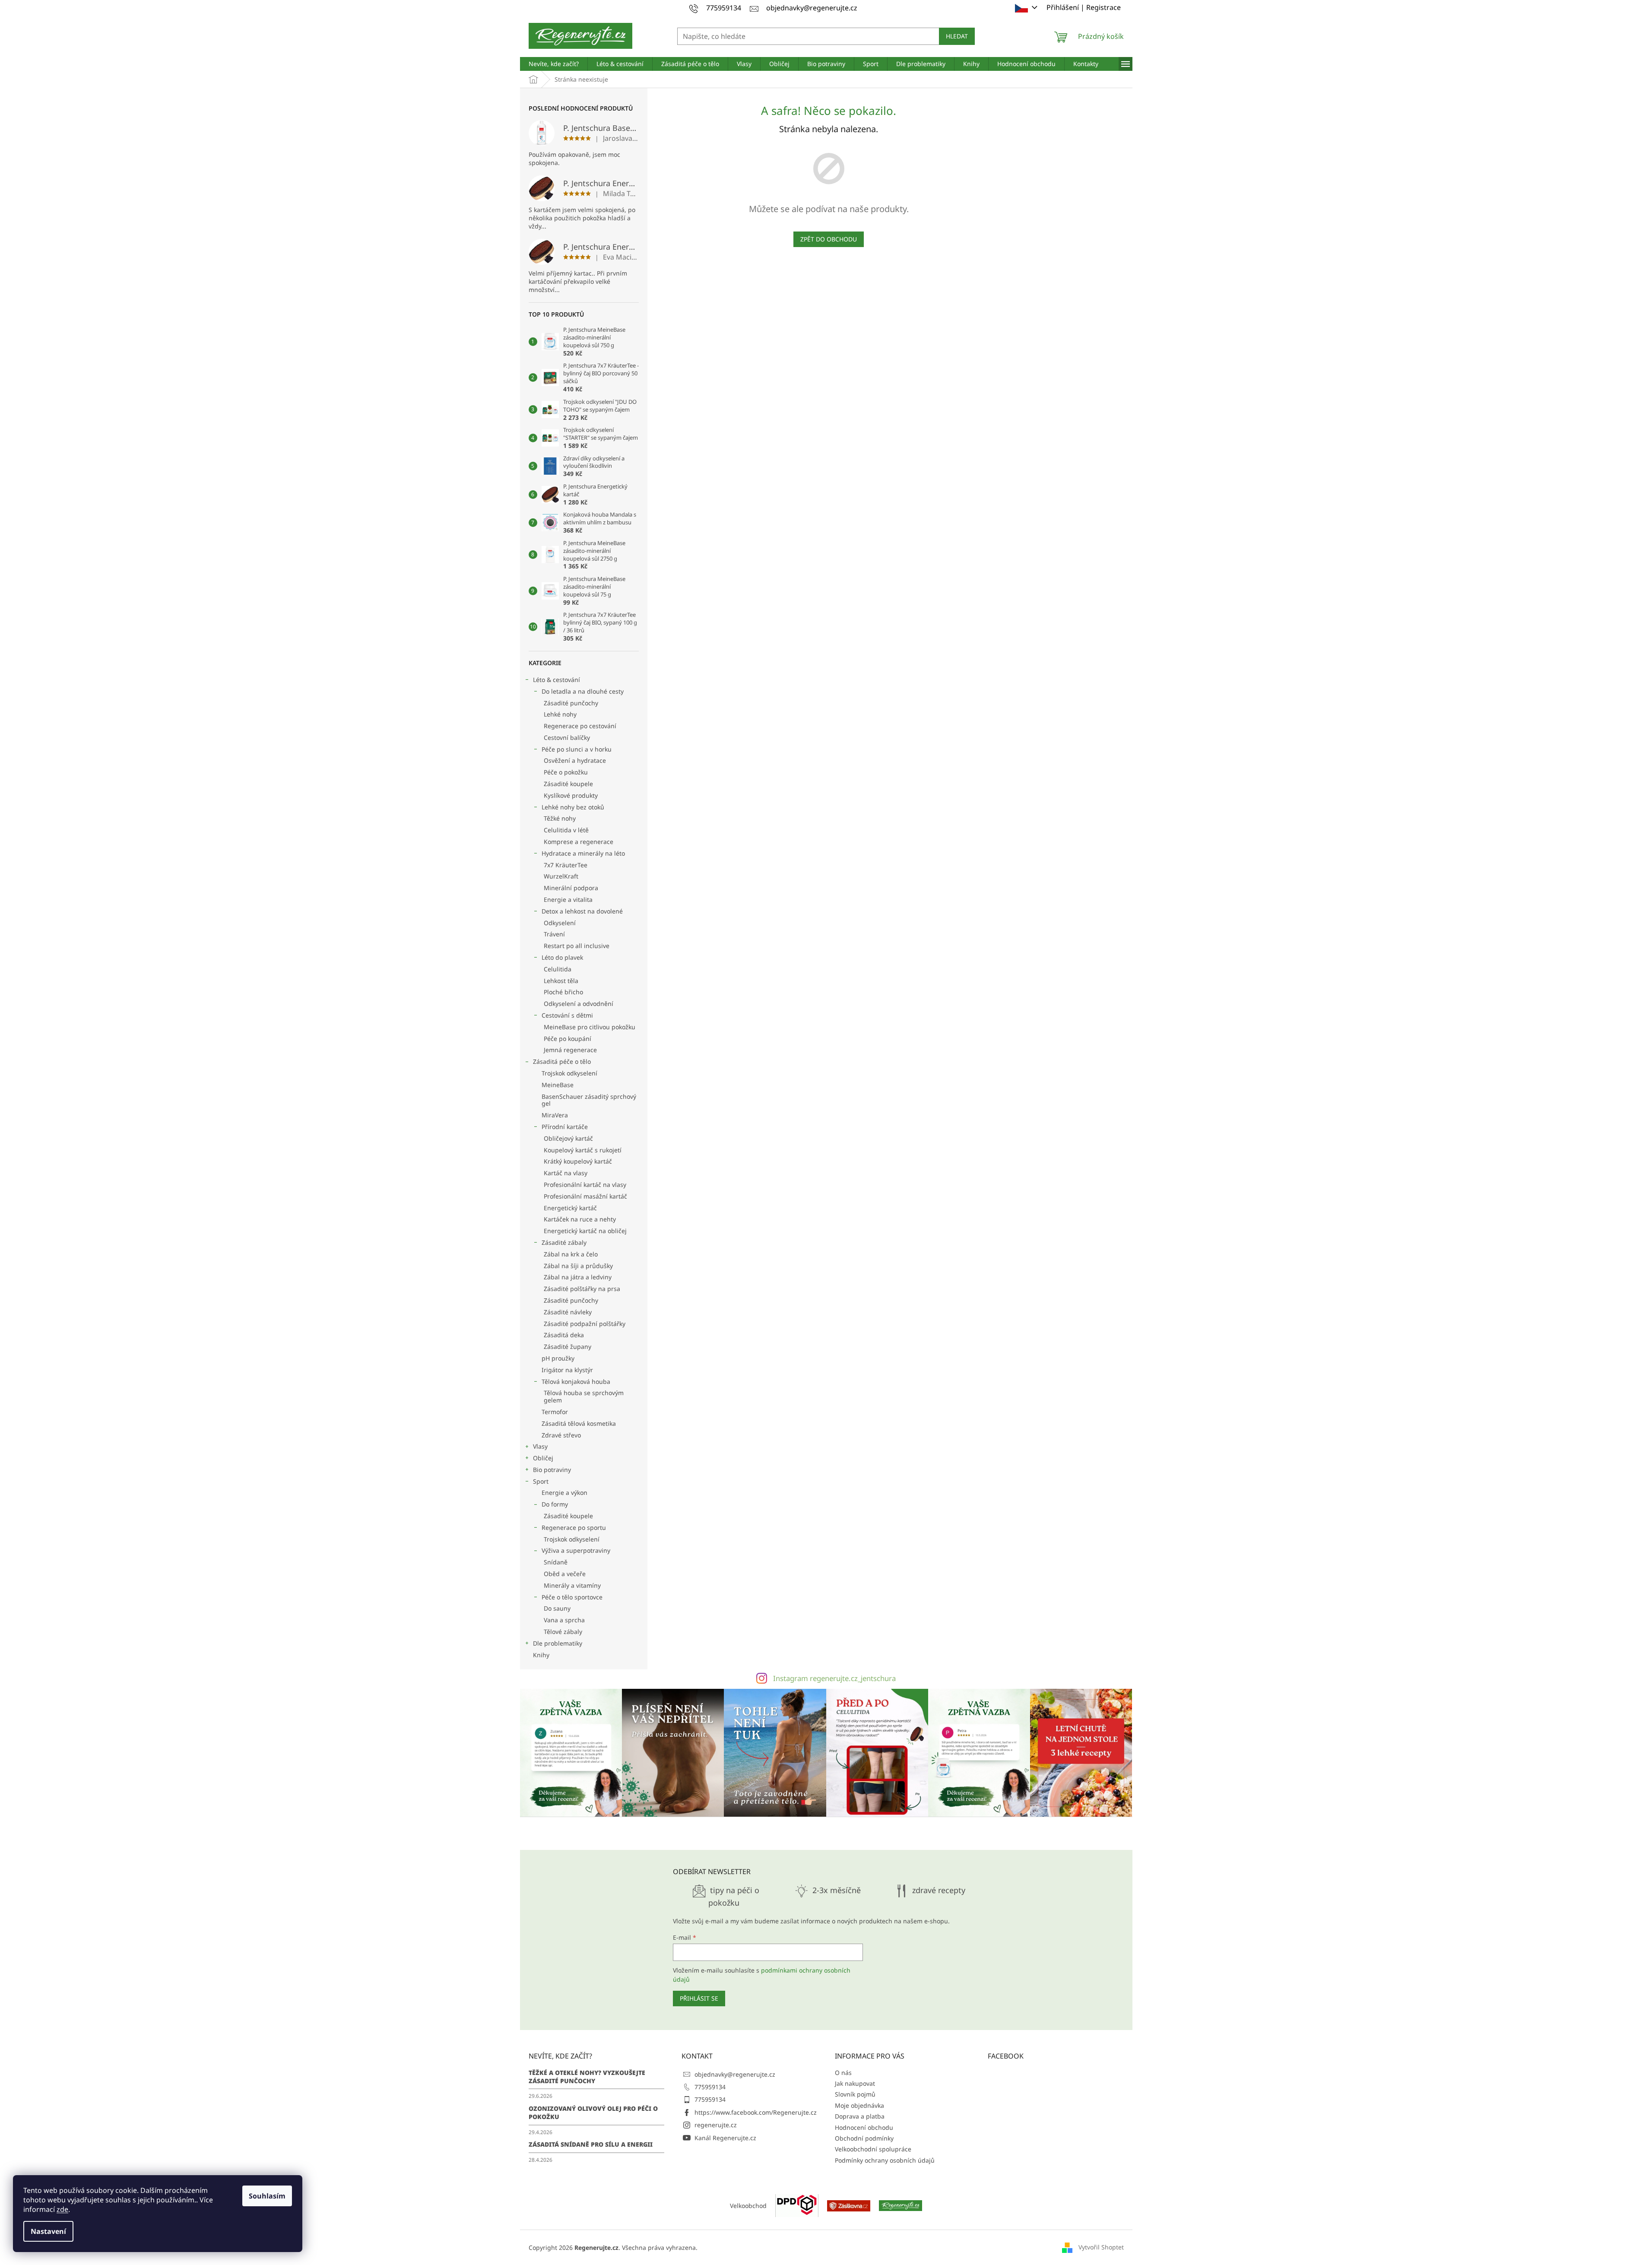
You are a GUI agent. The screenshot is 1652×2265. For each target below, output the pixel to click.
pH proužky (558, 1358)
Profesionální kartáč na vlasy (585, 1185)
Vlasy (540, 1446)
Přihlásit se (699, 1998)
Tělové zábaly (563, 1632)
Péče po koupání (568, 1039)
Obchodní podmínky (864, 2138)
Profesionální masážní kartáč (585, 1196)
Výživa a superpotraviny (576, 1550)
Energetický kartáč (570, 1208)
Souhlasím (267, 2196)
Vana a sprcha (564, 1620)
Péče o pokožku (566, 772)
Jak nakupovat (855, 2083)
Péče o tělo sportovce (572, 1597)
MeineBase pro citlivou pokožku (590, 1027)
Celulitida (558, 969)
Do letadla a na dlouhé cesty (583, 691)
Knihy (541, 1655)
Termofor (555, 1412)
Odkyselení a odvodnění (579, 1004)
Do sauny (557, 1608)
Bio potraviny (552, 1470)
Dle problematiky (558, 1643)
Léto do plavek (562, 957)
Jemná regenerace (570, 1050)
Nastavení (48, 2231)
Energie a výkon (564, 1493)
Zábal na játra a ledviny (578, 1277)
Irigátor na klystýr (567, 1370)
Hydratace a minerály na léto (583, 853)
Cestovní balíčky (567, 738)
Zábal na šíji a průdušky (578, 1266)
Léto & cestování (556, 680)
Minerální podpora (571, 888)
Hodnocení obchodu (864, 2127)
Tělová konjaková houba (576, 1382)
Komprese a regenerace (579, 842)
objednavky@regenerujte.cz (735, 2074)
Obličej (543, 1458)
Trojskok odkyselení (569, 1073)
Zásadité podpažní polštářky (585, 1324)
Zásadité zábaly (564, 1242)
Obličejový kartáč (568, 1138)
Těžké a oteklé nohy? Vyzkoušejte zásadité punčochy (587, 2077)
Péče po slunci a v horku (577, 749)
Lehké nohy (560, 714)
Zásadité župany (568, 1347)
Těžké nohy (560, 818)
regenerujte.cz (716, 2125)
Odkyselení (560, 923)
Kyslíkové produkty (571, 795)
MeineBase (558, 1085)
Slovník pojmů (855, 2094)
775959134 (710, 2087)
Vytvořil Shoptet (1101, 2247)
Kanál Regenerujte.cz (725, 2138)
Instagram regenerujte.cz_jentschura (834, 1678)
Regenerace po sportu (574, 1527)
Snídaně (556, 1562)
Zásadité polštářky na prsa (582, 1289)
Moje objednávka (859, 2105)
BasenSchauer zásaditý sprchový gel (589, 1100)
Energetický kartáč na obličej (585, 1231)
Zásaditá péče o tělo (562, 1061)
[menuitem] (554, 64)
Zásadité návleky (568, 1312)
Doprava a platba (860, 2116)
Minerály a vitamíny (572, 1585)
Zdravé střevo (561, 1435)
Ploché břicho (563, 992)
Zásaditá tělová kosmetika (579, 1423)
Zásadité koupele (568, 784)
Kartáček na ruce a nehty (580, 1219)
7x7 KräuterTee (566, 865)
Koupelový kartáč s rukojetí (583, 1150)
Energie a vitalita (568, 899)
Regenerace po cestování (580, 726)
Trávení (554, 934)
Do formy (555, 1504)
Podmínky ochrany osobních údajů (885, 2160)
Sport (541, 1481)
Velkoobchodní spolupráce (873, 2149)
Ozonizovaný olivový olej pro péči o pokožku (593, 2113)
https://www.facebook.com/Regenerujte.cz (756, 2112)
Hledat (957, 36)
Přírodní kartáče (565, 1127)
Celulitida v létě (566, 830)
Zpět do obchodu (829, 239)
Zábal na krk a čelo (571, 1254)
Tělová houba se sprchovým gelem (584, 1396)
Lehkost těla (561, 981)
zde (62, 2209)
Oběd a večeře (565, 1574)
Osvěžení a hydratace (575, 760)
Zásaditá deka (564, 1335)
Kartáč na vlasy (566, 1173)
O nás (843, 2073)
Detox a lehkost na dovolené (582, 911)
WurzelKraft (561, 876)
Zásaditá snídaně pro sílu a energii (591, 2144)
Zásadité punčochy (571, 703)
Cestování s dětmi (567, 1015)
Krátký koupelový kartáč (578, 1161)
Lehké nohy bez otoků (573, 807)
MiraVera (555, 1115)
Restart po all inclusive (577, 946)
